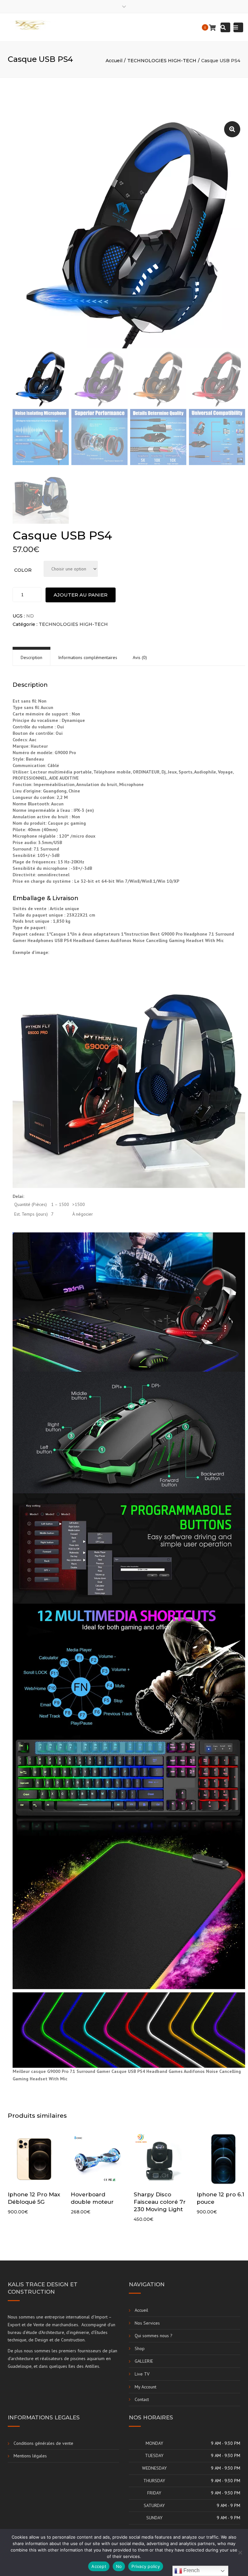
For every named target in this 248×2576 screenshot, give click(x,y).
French (191, 2570)
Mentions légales (30, 2456)
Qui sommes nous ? (154, 2336)
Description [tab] (31, 657)
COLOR (23, 570)
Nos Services (147, 2323)
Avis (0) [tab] (140, 657)
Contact (142, 2399)
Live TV (142, 2374)
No (119, 2566)
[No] (240, 2552)
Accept (99, 2566)
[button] (232, 129)
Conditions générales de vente (43, 2443)
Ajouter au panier (81, 595)
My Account (145, 2387)
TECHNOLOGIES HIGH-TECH (162, 61)
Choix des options (36, 2160)
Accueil (114, 61)
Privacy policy (146, 2566)
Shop (140, 2348)
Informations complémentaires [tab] (88, 657)
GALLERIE (144, 2361)
